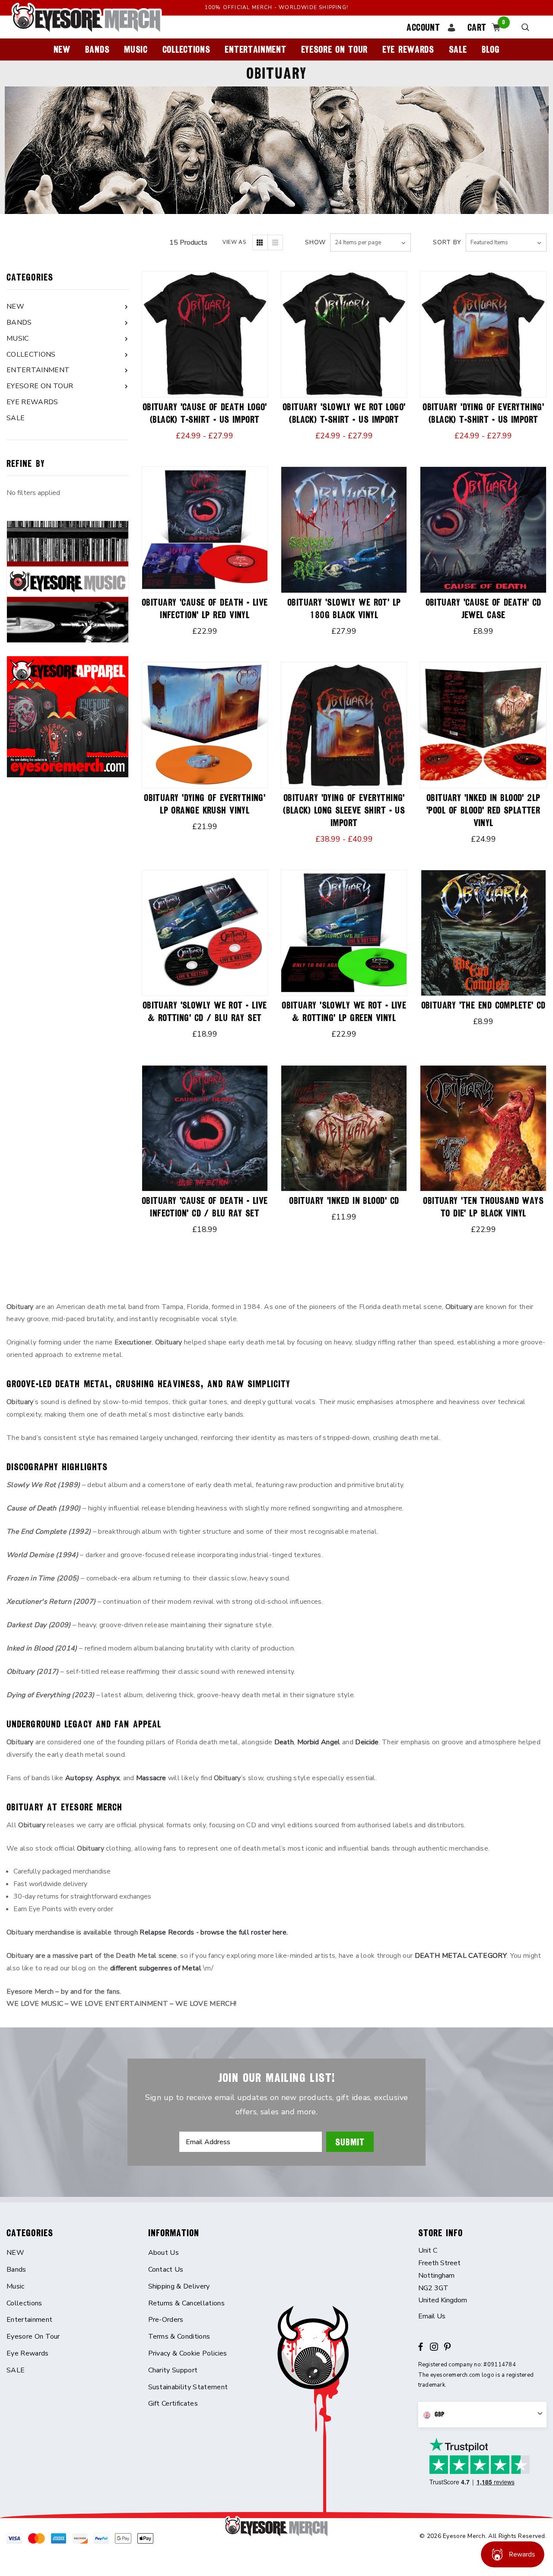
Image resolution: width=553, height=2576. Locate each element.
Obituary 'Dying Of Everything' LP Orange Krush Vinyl (205, 804)
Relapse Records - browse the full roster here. (214, 1932)
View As (234, 242)
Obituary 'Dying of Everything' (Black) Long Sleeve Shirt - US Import (344, 810)
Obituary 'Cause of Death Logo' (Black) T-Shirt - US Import (205, 413)
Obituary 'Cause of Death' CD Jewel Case (483, 609)
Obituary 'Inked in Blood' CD (344, 1201)
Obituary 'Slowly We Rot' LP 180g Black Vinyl (344, 609)
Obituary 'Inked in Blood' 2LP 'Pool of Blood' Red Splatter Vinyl (483, 810)
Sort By (447, 242)
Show (315, 242)
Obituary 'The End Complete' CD (483, 1005)
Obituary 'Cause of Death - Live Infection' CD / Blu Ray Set (205, 1207)
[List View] (275, 243)
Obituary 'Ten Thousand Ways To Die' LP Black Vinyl (483, 1207)
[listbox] (506, 243)
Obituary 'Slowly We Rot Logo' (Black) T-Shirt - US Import (344, 413)
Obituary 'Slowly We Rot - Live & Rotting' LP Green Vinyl (344, 1012)
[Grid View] (260, 243)
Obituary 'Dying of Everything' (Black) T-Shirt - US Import (483, 413)
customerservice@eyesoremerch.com (483, 2316)
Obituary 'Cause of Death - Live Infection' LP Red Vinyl (205, 609)
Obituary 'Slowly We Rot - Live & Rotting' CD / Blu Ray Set (205, 1012)
